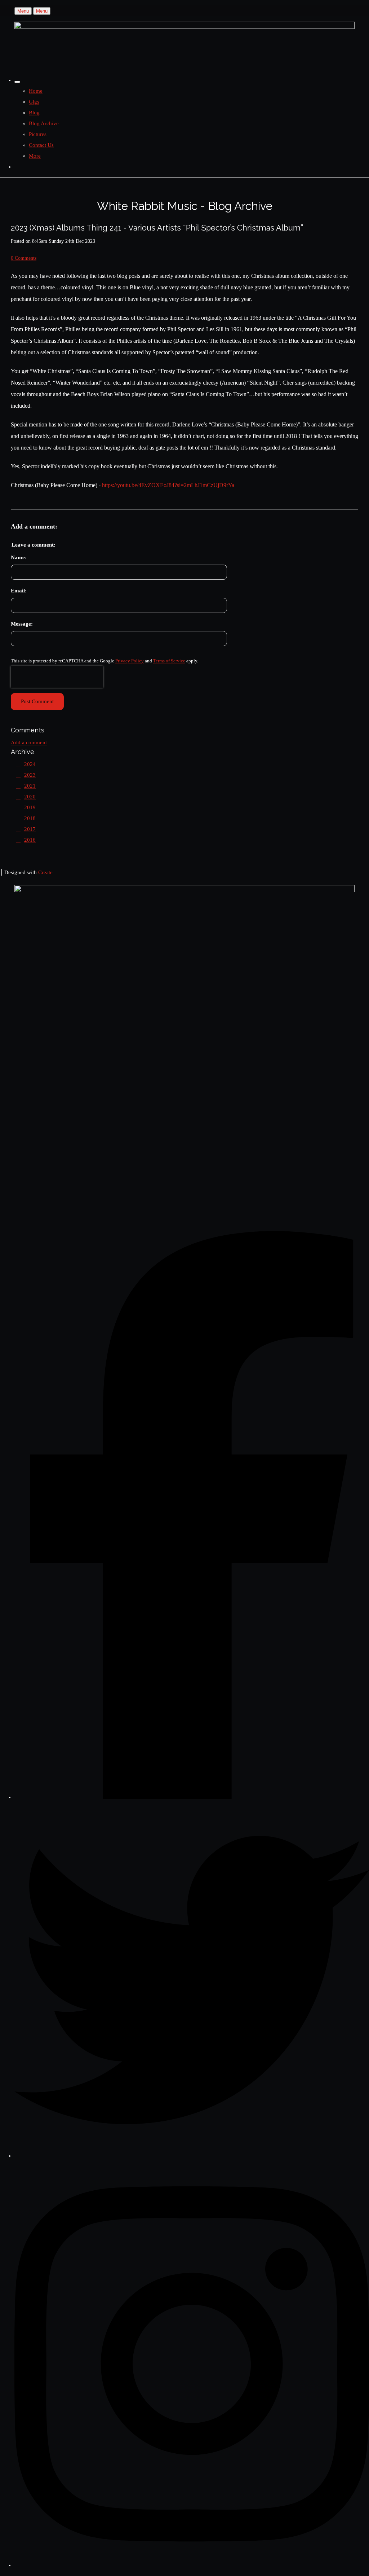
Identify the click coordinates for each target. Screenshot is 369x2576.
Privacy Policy (130, 661)
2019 (30, 807)
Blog (34, 113)
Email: (19, 591)
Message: (22, 624)
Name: (19, 557)
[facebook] (192, 1797)
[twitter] (192, 2156)
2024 (30, 764)
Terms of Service (169, 661)
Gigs (34, 102)
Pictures (38, 134)
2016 (30, 840)
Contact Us (41, 145)
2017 (30, 829)
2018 (30, 818)
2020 (30, 797)
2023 (30, 775)
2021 (30, 786)
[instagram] (192, 2565)
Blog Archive (44, 123)
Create (45, 872)
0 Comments (24, 258)
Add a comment (29, 742)
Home (36, 91)
